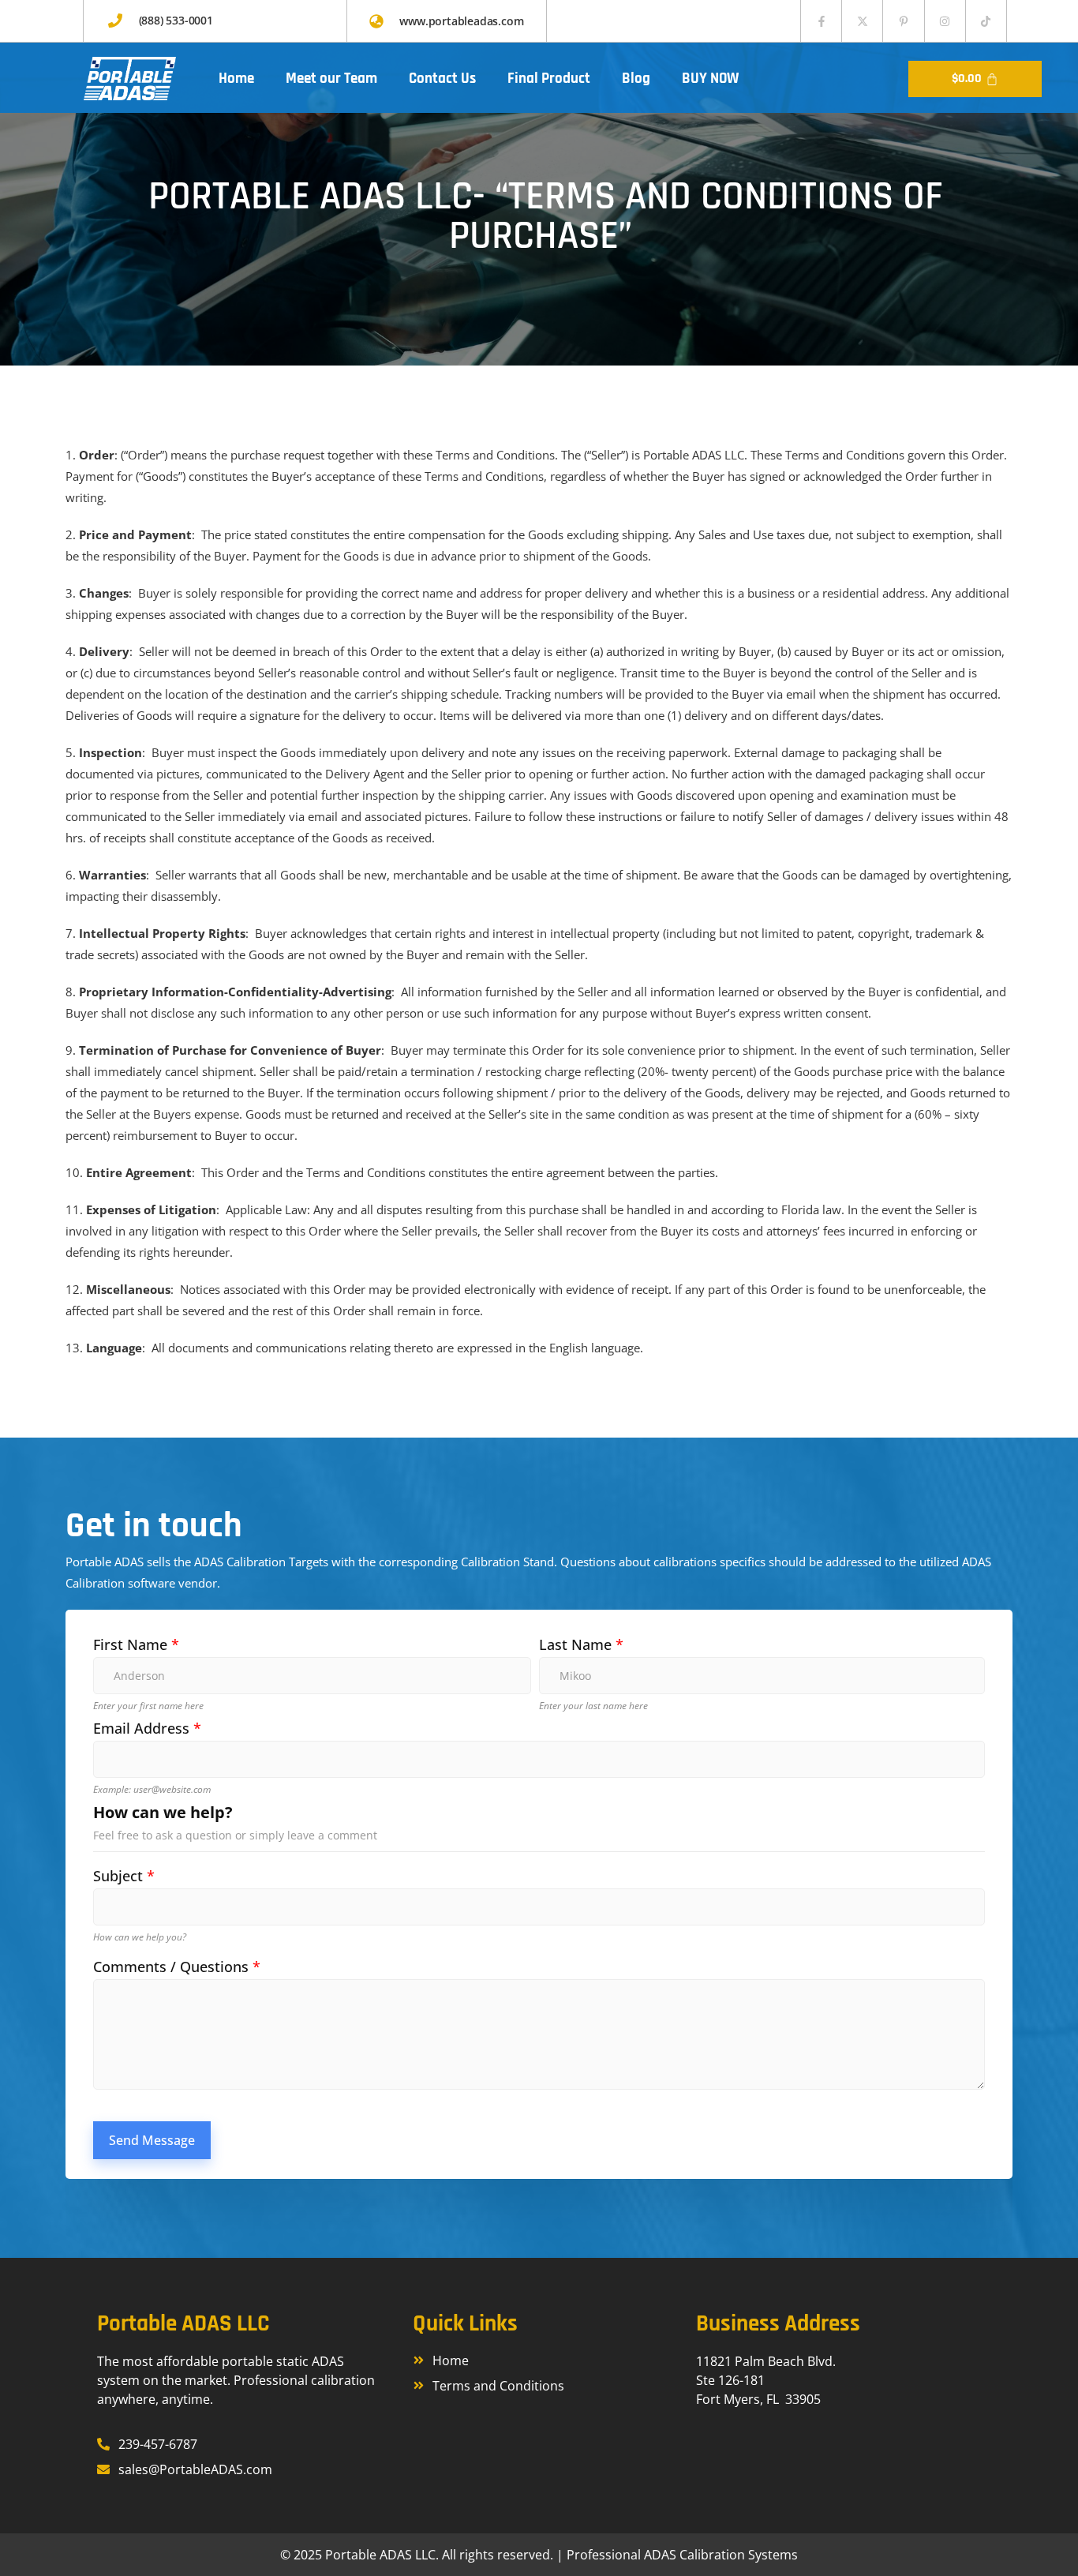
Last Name (581, 1645)
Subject (124, 1876)
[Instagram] (945, 21)
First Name (136, 1645)
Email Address (147, 1729)
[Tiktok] (986, 21)
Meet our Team (331, 79)
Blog (636, 79)
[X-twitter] (862, 21)
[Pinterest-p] (903, 21)
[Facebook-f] (821, 21)
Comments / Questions (177, 1967)
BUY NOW (710, 79)
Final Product (549, 79)
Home (236, 79)
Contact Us (442, 79)
